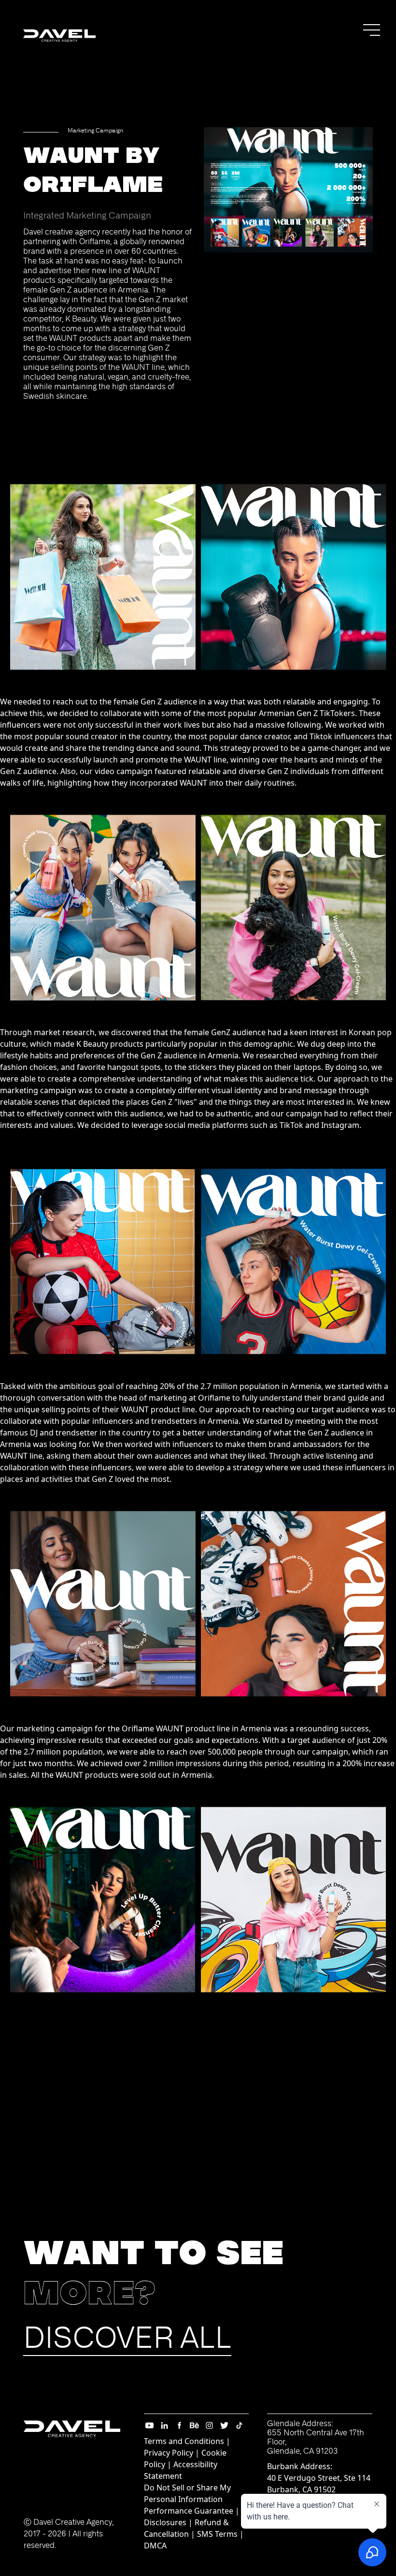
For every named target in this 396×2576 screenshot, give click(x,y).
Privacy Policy (169, 2453)
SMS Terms (217, 2534)
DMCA (155, 2546)
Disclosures (165, 2522)
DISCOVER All (127, 2338)
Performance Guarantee (189, 2511)
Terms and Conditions (184, 2441)
